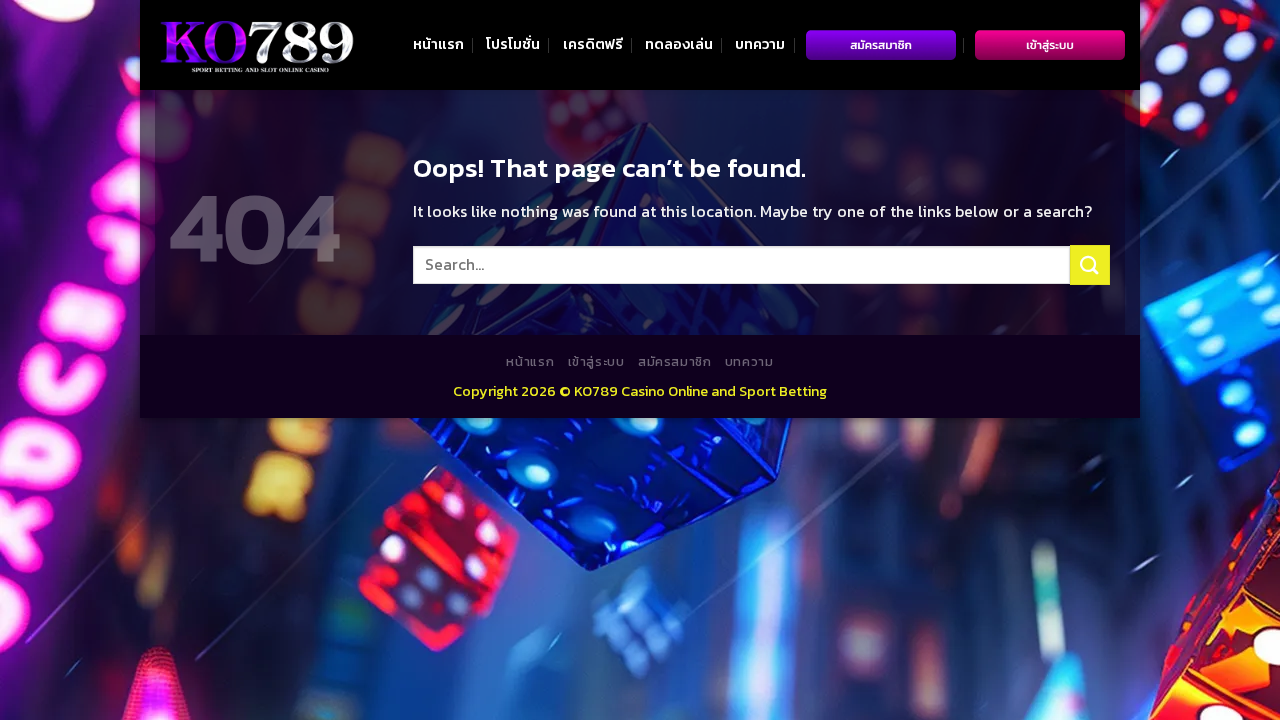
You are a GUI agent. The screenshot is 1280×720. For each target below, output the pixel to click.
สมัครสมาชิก (675, 362)
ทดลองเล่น (679, 44)
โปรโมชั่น (513, 44)
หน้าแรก (438, 44)
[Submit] (1090, 264)
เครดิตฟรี (593, 44)
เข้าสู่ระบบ (596, 362)
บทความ (760, 44)
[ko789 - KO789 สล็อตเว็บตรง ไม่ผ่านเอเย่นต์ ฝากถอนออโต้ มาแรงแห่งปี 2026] (255, 45)
